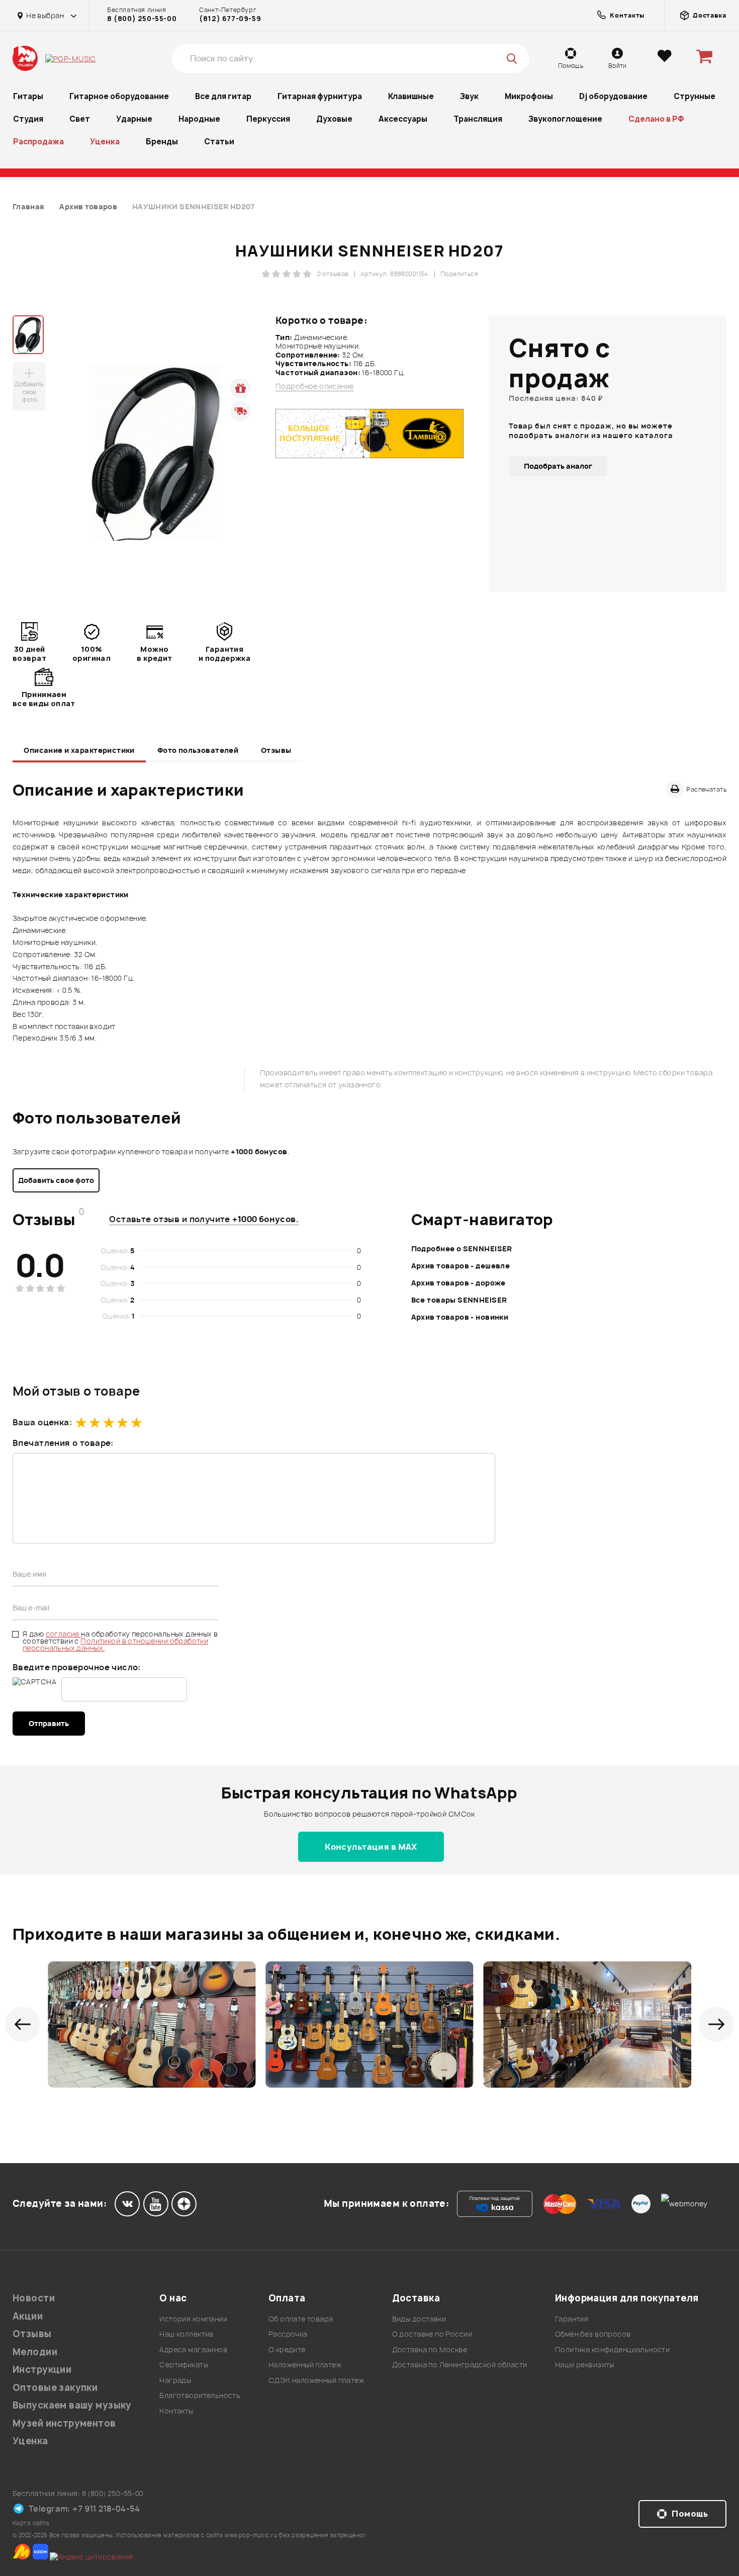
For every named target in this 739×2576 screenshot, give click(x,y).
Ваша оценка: (42, 1422)
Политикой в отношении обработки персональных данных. (115, 1644)
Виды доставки (419, 2319)
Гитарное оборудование (119, 96)
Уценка (105, 142)
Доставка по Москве (430, 2349)
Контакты (176, 2411)
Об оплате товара (301, 2319)
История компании (193, 2319)
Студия (28, 119)
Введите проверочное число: (77, 1667)
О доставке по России (432, 2334)
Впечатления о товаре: (63, 1443)
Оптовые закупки (55, 2388)
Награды (175, 2380)
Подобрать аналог (558, 466)
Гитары (28, 96)
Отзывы (276, 750)
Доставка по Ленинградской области (460, 2365)
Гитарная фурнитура (320, 96)
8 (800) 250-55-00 (142, 19)
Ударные (134, 119)
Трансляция (478, 119)
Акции (28, 2316)
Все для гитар (223, 96)
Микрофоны (529, 96)
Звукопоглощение (565, 119)
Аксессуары (403, 119)
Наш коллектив (186, 2334)
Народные (199, 119)
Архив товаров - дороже (458, 1283)
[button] (23, 2024)
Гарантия (572, 2319)
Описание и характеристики (79, 750)
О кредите (287, 2349)
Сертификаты (184, 2365)
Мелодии (35, 2352)
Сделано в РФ (656, 119)
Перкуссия (268, 119)
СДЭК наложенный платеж (316, 2380)
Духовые (334, 119)
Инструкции (42, 2370)
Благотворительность (200, 2395)
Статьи (219, 142)
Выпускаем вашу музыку (72, 2405)
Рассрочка (288, 2334)
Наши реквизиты (585, 2365)
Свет (80, 119)
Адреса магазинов (193, 2349)
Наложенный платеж (305, 2365)
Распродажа (38, 142)
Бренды (162, 142)
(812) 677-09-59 (230, 19)
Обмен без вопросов (593, 2334)
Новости (34, 2298)
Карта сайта (31, 2523)
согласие (64, 1634)
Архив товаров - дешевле (461, 1266)
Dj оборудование (613, 96)
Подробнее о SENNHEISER (462, 1249)
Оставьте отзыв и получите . (204, 1219)
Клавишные (411, 96)
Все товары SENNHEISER (459, 1300)
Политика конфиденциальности (612, 2349)
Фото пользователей (198, 750)
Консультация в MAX (371, 1847)
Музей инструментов (64, 2423)
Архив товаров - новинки (460, 1317)
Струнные (695, 96)
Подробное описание (315, 386)
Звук (469, 96)
